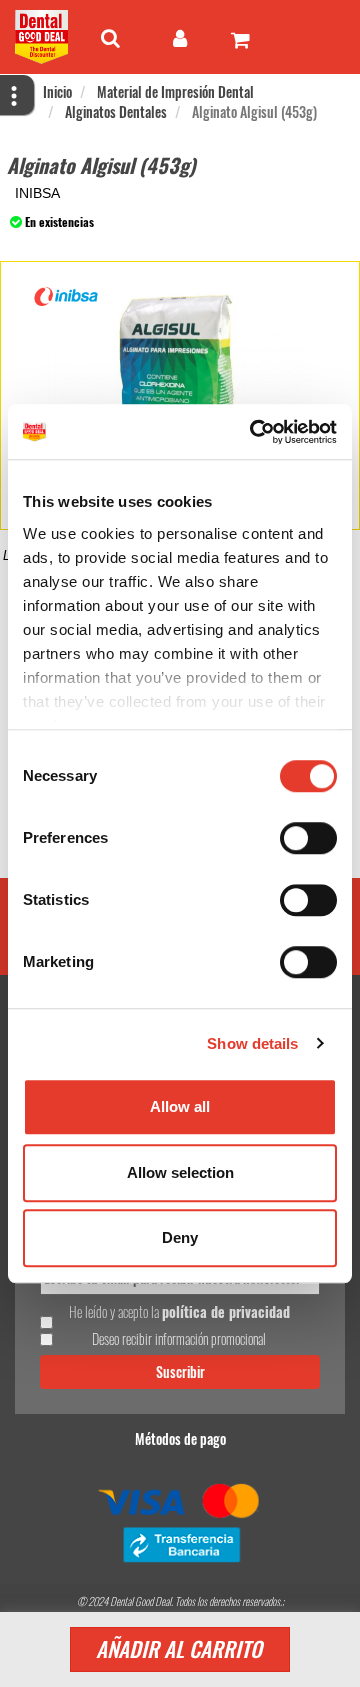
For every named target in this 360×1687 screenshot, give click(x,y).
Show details (252, 1043)
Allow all (180, 1106)
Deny (180, 1237)
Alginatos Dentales (116, 111)
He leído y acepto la (179, 1312)
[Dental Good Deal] (41, 37)
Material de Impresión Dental (175, 91)
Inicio (57, 91)
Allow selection (180, 1172)
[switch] (308, 838)
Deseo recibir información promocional (179, 1339)
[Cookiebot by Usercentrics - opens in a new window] (254, 432)
